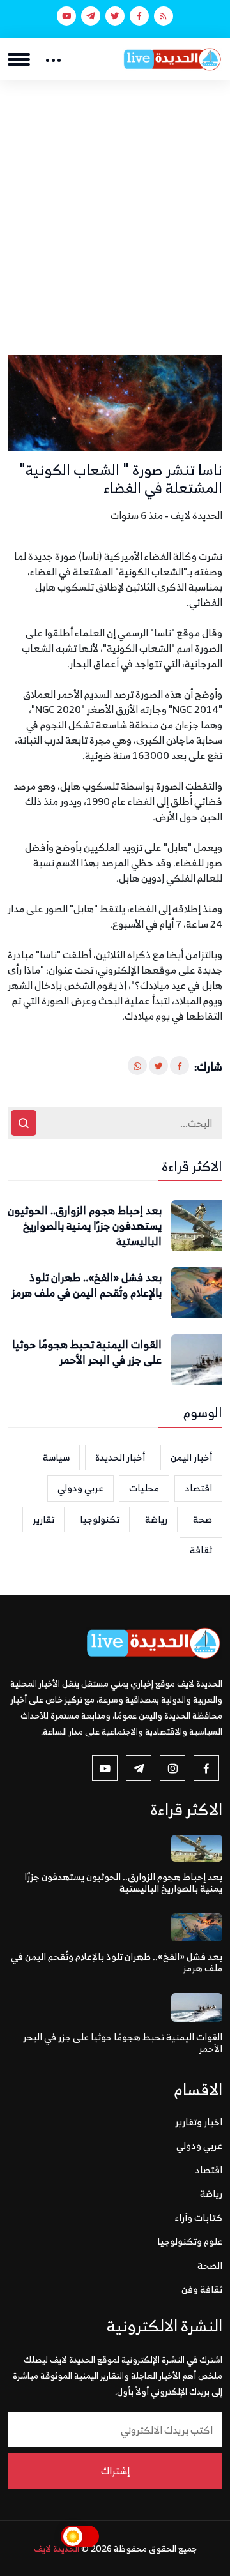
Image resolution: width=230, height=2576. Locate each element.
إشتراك (115, 2471)
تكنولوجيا (100, 1519)
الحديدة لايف (57, 2548)
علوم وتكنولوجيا (190, 2241)
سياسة (56, 1457)
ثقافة (201, 1550)
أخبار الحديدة (120, 1457)
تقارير (43, 1519)
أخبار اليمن (191, 1457)
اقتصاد (198, 1488)
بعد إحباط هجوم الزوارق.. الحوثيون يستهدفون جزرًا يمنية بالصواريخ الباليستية (85, 1226)
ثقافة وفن (202, 2289)
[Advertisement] (115, 202)
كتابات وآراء (199, 2218)
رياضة (156, 1519)
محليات (144, 1488)
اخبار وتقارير (199, 2122)
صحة (203, 1519)
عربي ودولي (80, 1488)
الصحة (210, 2265)
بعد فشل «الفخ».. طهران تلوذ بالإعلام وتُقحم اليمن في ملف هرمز (87, 1286)
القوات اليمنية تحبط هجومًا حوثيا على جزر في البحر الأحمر (87, 1353)
